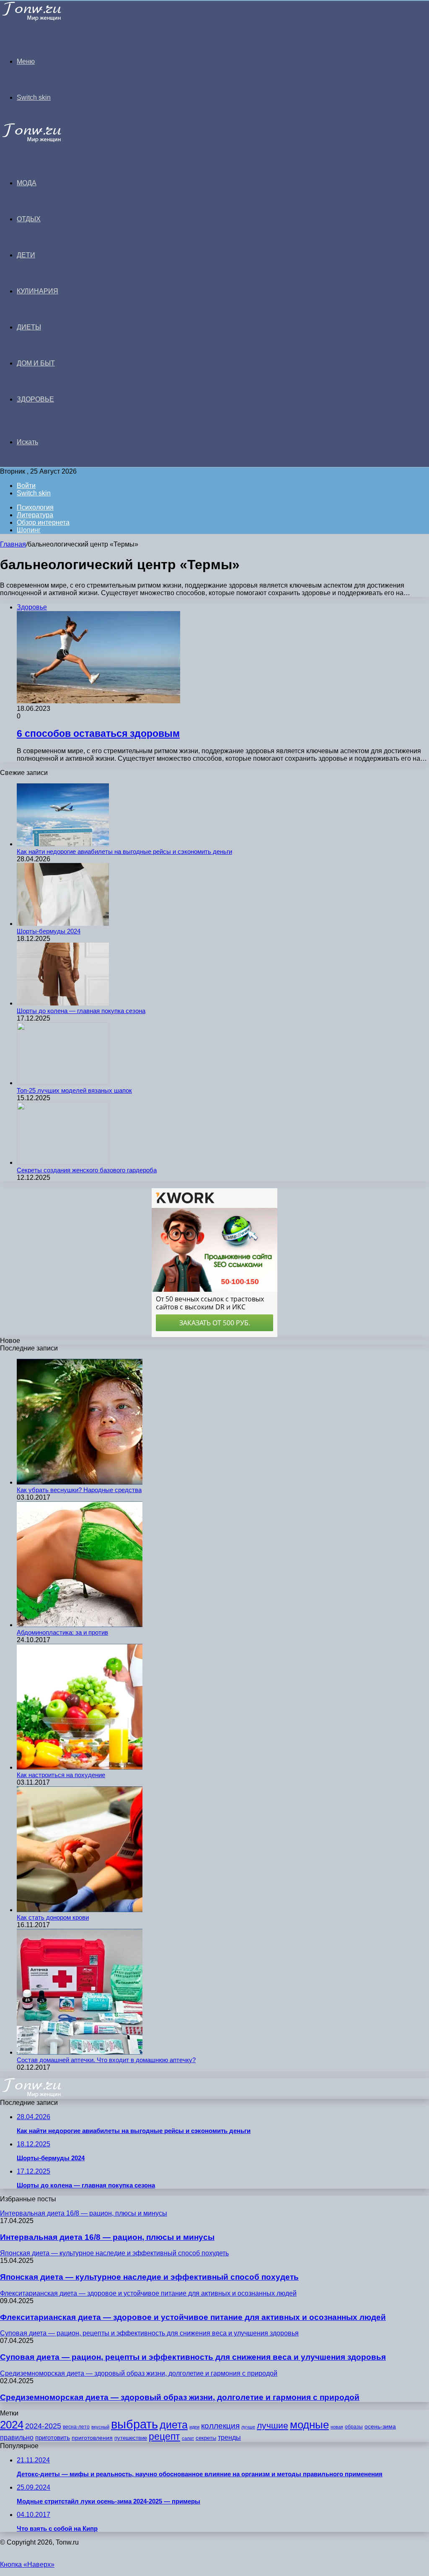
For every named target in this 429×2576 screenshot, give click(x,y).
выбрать (134, 2424)
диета (174, 2425)
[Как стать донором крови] (80, 1910)
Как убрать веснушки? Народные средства (79, 1490)
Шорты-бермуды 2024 (49, 931)
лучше (248, 2427)
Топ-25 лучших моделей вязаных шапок (74, 1090)
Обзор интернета (43, 522)
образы (354, 2427)
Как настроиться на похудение (61, 1775)
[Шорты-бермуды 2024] (63, 924)
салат (188, 2438)
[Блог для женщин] (43, 19)
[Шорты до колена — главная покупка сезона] (63, 1003)
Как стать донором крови (53, 1917)
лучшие (273, 2425)
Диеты (29, 327)
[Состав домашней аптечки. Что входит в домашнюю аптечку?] (80, 2052)
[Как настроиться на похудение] (80, 1767)
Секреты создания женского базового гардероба (87, 1170)
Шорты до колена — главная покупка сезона (81, 1011)
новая (337, 2427)
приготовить (53, 2438)
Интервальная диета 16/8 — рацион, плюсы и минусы (107, 2237)
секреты (206, 2438)
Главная (13, 544)
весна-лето (76, 2427)
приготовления (92, 2438)
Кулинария (37, 291)
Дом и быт (36, 363)
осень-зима (380, 2427)
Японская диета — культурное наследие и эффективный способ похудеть (149, 2277)
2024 (12, 2425)
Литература (35, 515)
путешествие (131, 2438)
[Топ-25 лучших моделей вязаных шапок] (63, 1083)
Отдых (29, 219)
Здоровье (35, 399)
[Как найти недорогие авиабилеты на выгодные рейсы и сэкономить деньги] (63, 844)
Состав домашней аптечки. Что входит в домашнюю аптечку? (106, 2060)
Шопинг (29, 530)
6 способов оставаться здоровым (98, 733)
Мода (27, 183)
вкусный (100, 2427)
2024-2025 (43, 2426)
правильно (17, 2437)
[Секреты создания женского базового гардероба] (63, 1162)
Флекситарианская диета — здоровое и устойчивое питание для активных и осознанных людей (193, 2317)
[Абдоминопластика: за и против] (80, 1625)
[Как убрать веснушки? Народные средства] (80, 1482)
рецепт (164, 2437)
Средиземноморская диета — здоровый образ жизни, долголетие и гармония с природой (180, 2397)
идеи (194, 2427)
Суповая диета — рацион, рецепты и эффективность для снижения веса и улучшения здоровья (193, 2357)
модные (309, 2425)
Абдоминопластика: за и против (62, 1632)
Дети (26, 255)
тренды (229, 2437)
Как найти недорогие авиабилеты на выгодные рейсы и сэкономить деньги (124, 851)
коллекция (220, 2426)
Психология (35, 507)
